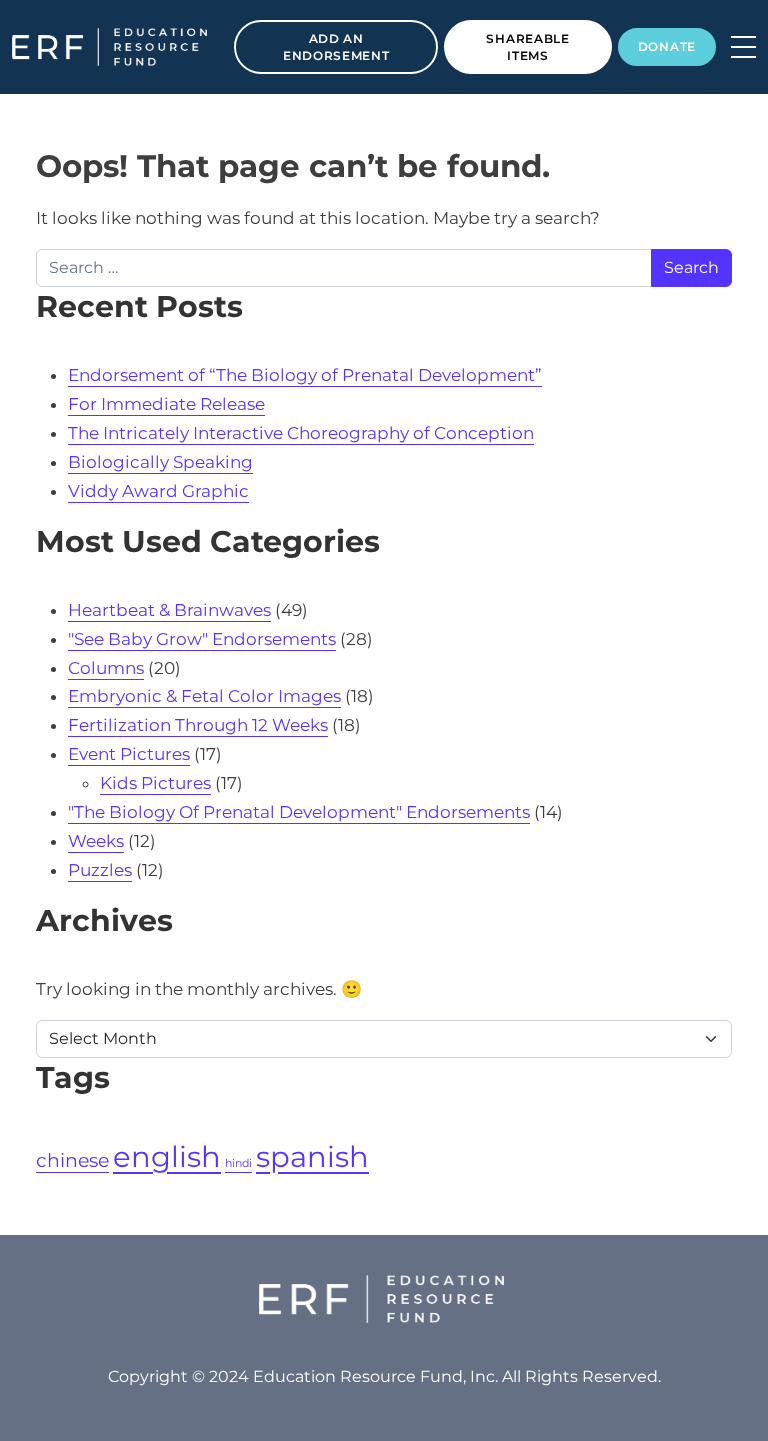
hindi (238, 1163)
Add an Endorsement (336, 47)
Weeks (96, 841)
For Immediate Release (166, 404)
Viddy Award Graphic (158, 491)
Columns (106, 668)
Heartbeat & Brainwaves (169, 610)
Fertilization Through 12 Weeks (198, 725)
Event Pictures (129, 754)
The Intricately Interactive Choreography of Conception (301, 433)
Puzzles (100, 870)
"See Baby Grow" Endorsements (202, 639)
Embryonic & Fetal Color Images (204, 696)
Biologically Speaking (160, 462)
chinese (72, 1160)
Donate (667, 46)
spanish (312, 1156)
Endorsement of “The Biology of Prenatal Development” (305, 375)
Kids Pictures (155, 783)
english (167, 1156)
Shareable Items (527, 47)
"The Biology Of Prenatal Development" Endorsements (299, 812)
